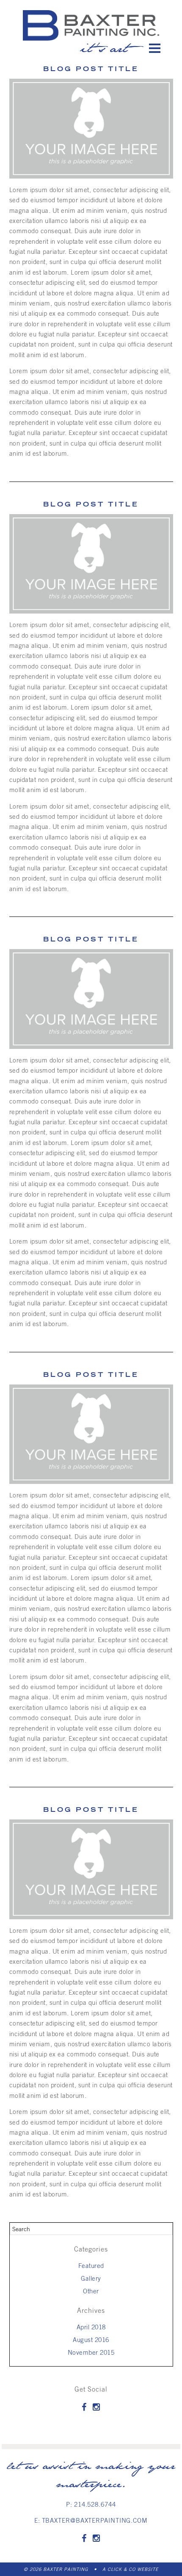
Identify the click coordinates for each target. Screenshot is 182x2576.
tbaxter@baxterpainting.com (95, 2520)
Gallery (91, 2278)
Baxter (91, 25)
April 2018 (91, 2327)
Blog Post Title (91, 504)
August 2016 (91, 2339)
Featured (91, 2265)
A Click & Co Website (130, 2569)
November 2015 (91, 2352)
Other (91, 2291)
